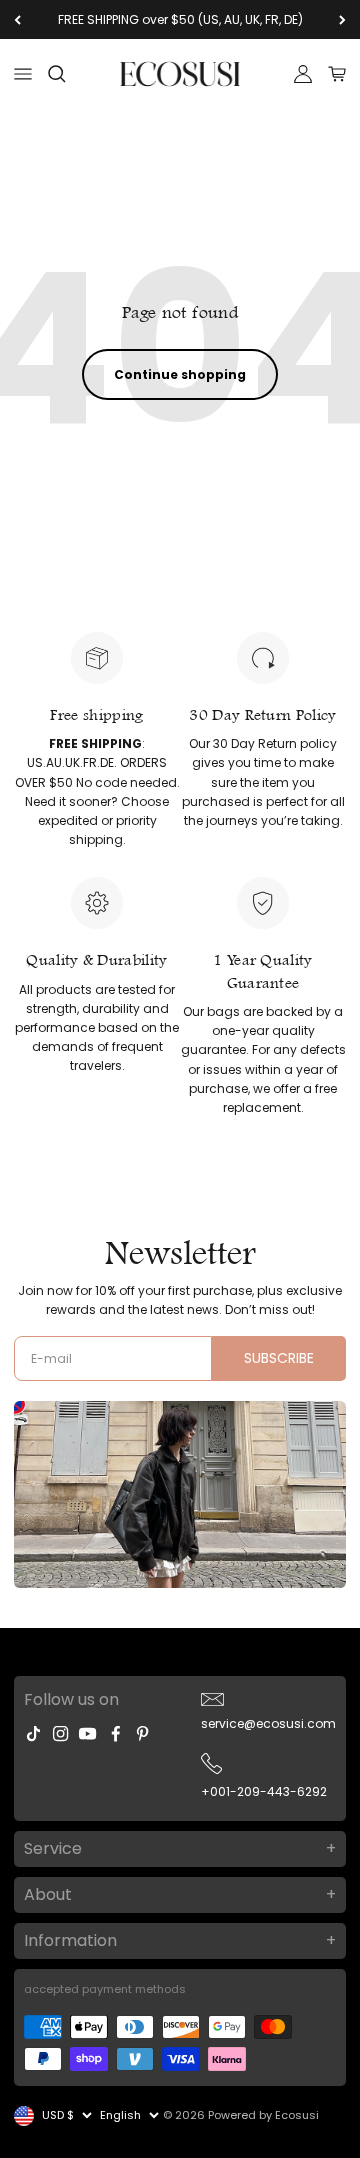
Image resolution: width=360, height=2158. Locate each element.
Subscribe (279, 1358)
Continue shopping (180, 374)
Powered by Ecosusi (263, 2115)
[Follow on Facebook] (115, 1733)
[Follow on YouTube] (87, 1733)
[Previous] (17, 19)
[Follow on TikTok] (33, 1733)
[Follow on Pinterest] (142, 1733)
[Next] (342, 19)
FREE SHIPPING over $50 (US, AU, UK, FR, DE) (180, 19)
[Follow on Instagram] (60, 1733)
